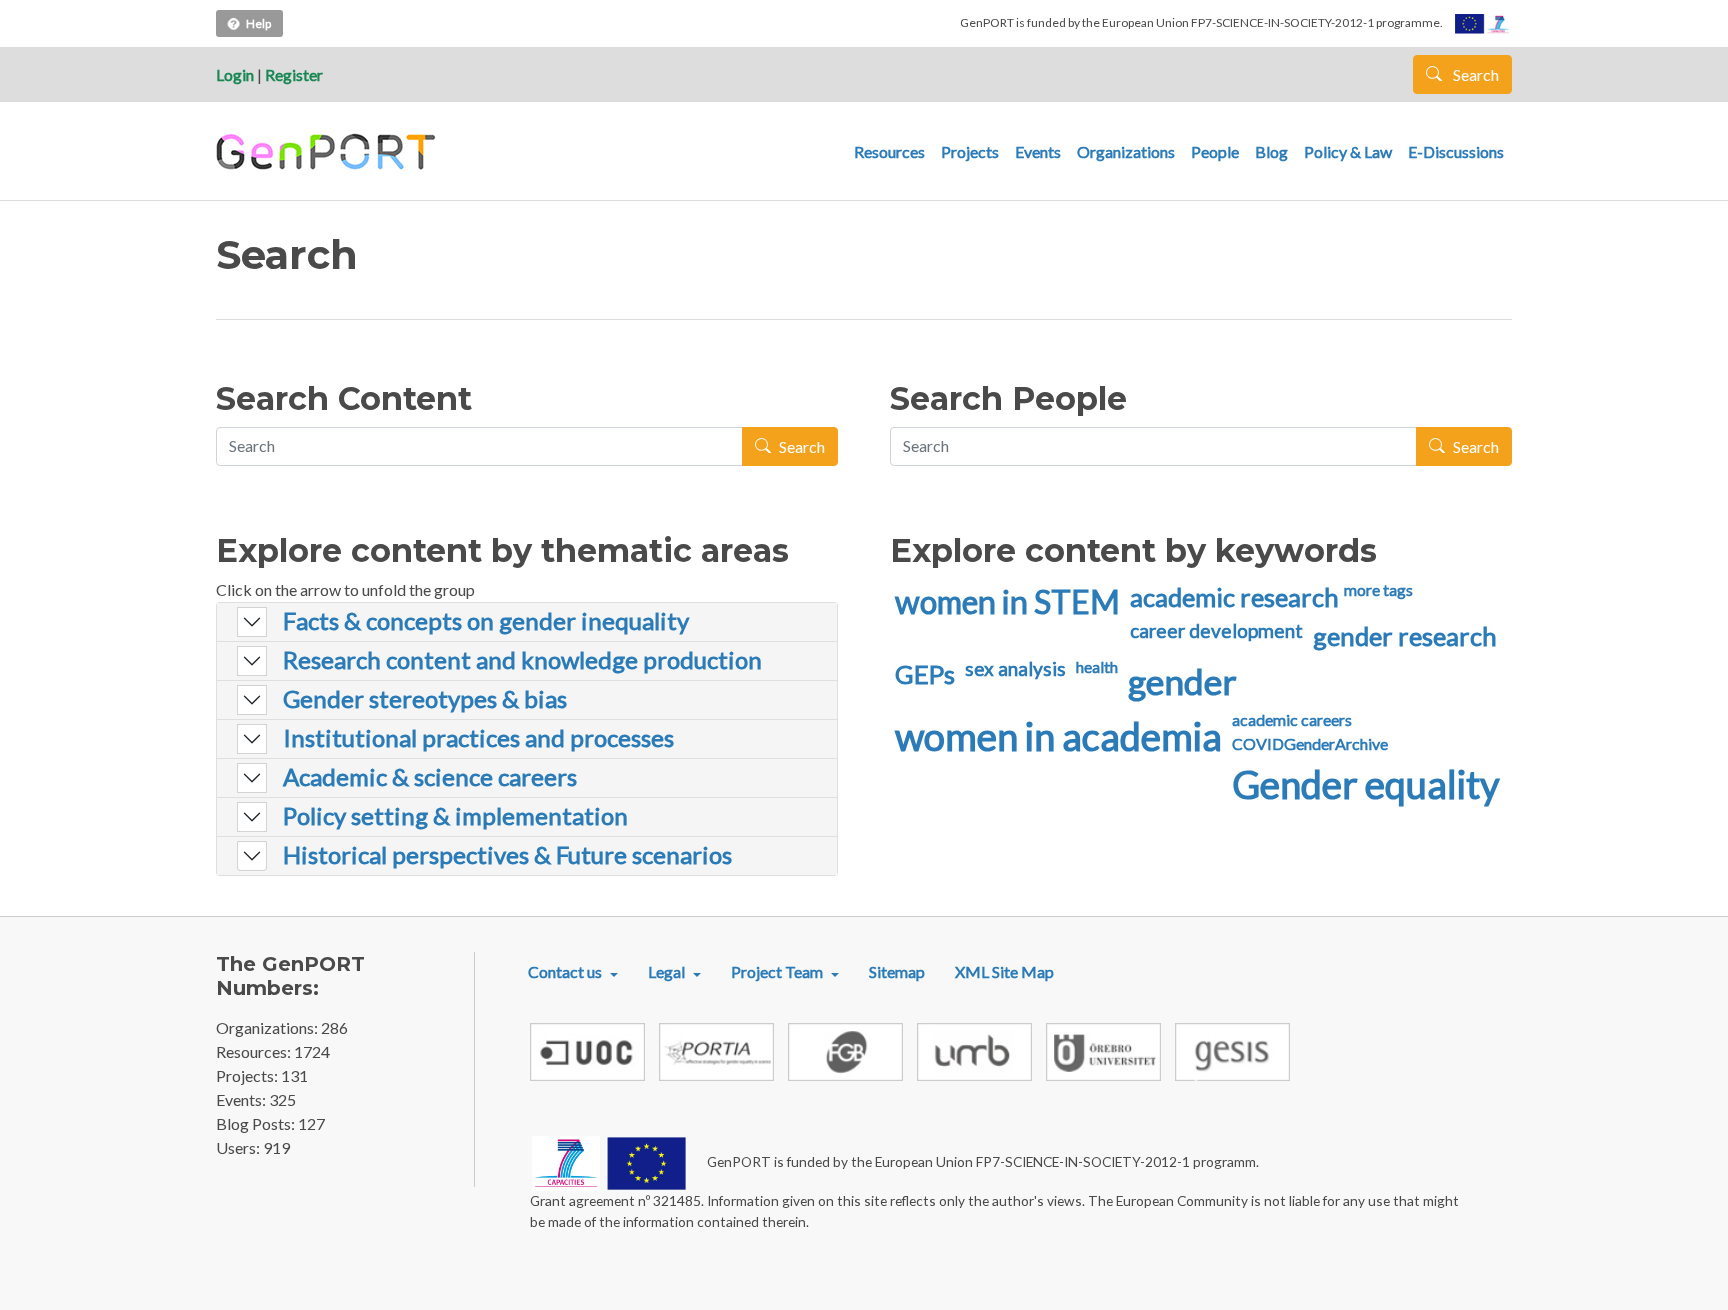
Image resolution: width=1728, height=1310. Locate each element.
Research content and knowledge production (522, 660)
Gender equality (1366, 784)
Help (258, 23)
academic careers (1292, 719)
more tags (1378, 589)
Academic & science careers (430, 777)
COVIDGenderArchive (1310, 743)
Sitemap (897, 971)
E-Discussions (1456, 151)
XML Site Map (1004, 971)
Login (235, 74)
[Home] (328, 152)
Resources (889, 151)
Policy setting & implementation (455, 816)
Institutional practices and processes (478, 738)
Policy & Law (1348, 151)
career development (1216, 630)
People (1215, 151)
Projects (970, 151)
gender (1182, 681)
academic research (1234, 597)
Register (294, 74)
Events (1038, 151)
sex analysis (1015, 668)
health (1097, 666)
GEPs (925, 674)
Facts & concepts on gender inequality (486, 621)
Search (1474, 74)
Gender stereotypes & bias (425, 699)
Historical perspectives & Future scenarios (507, 855)
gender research (1405, 636)
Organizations (1126, 151)
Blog (1271, 151)
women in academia (1058, 736)
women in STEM (1007, 601)
